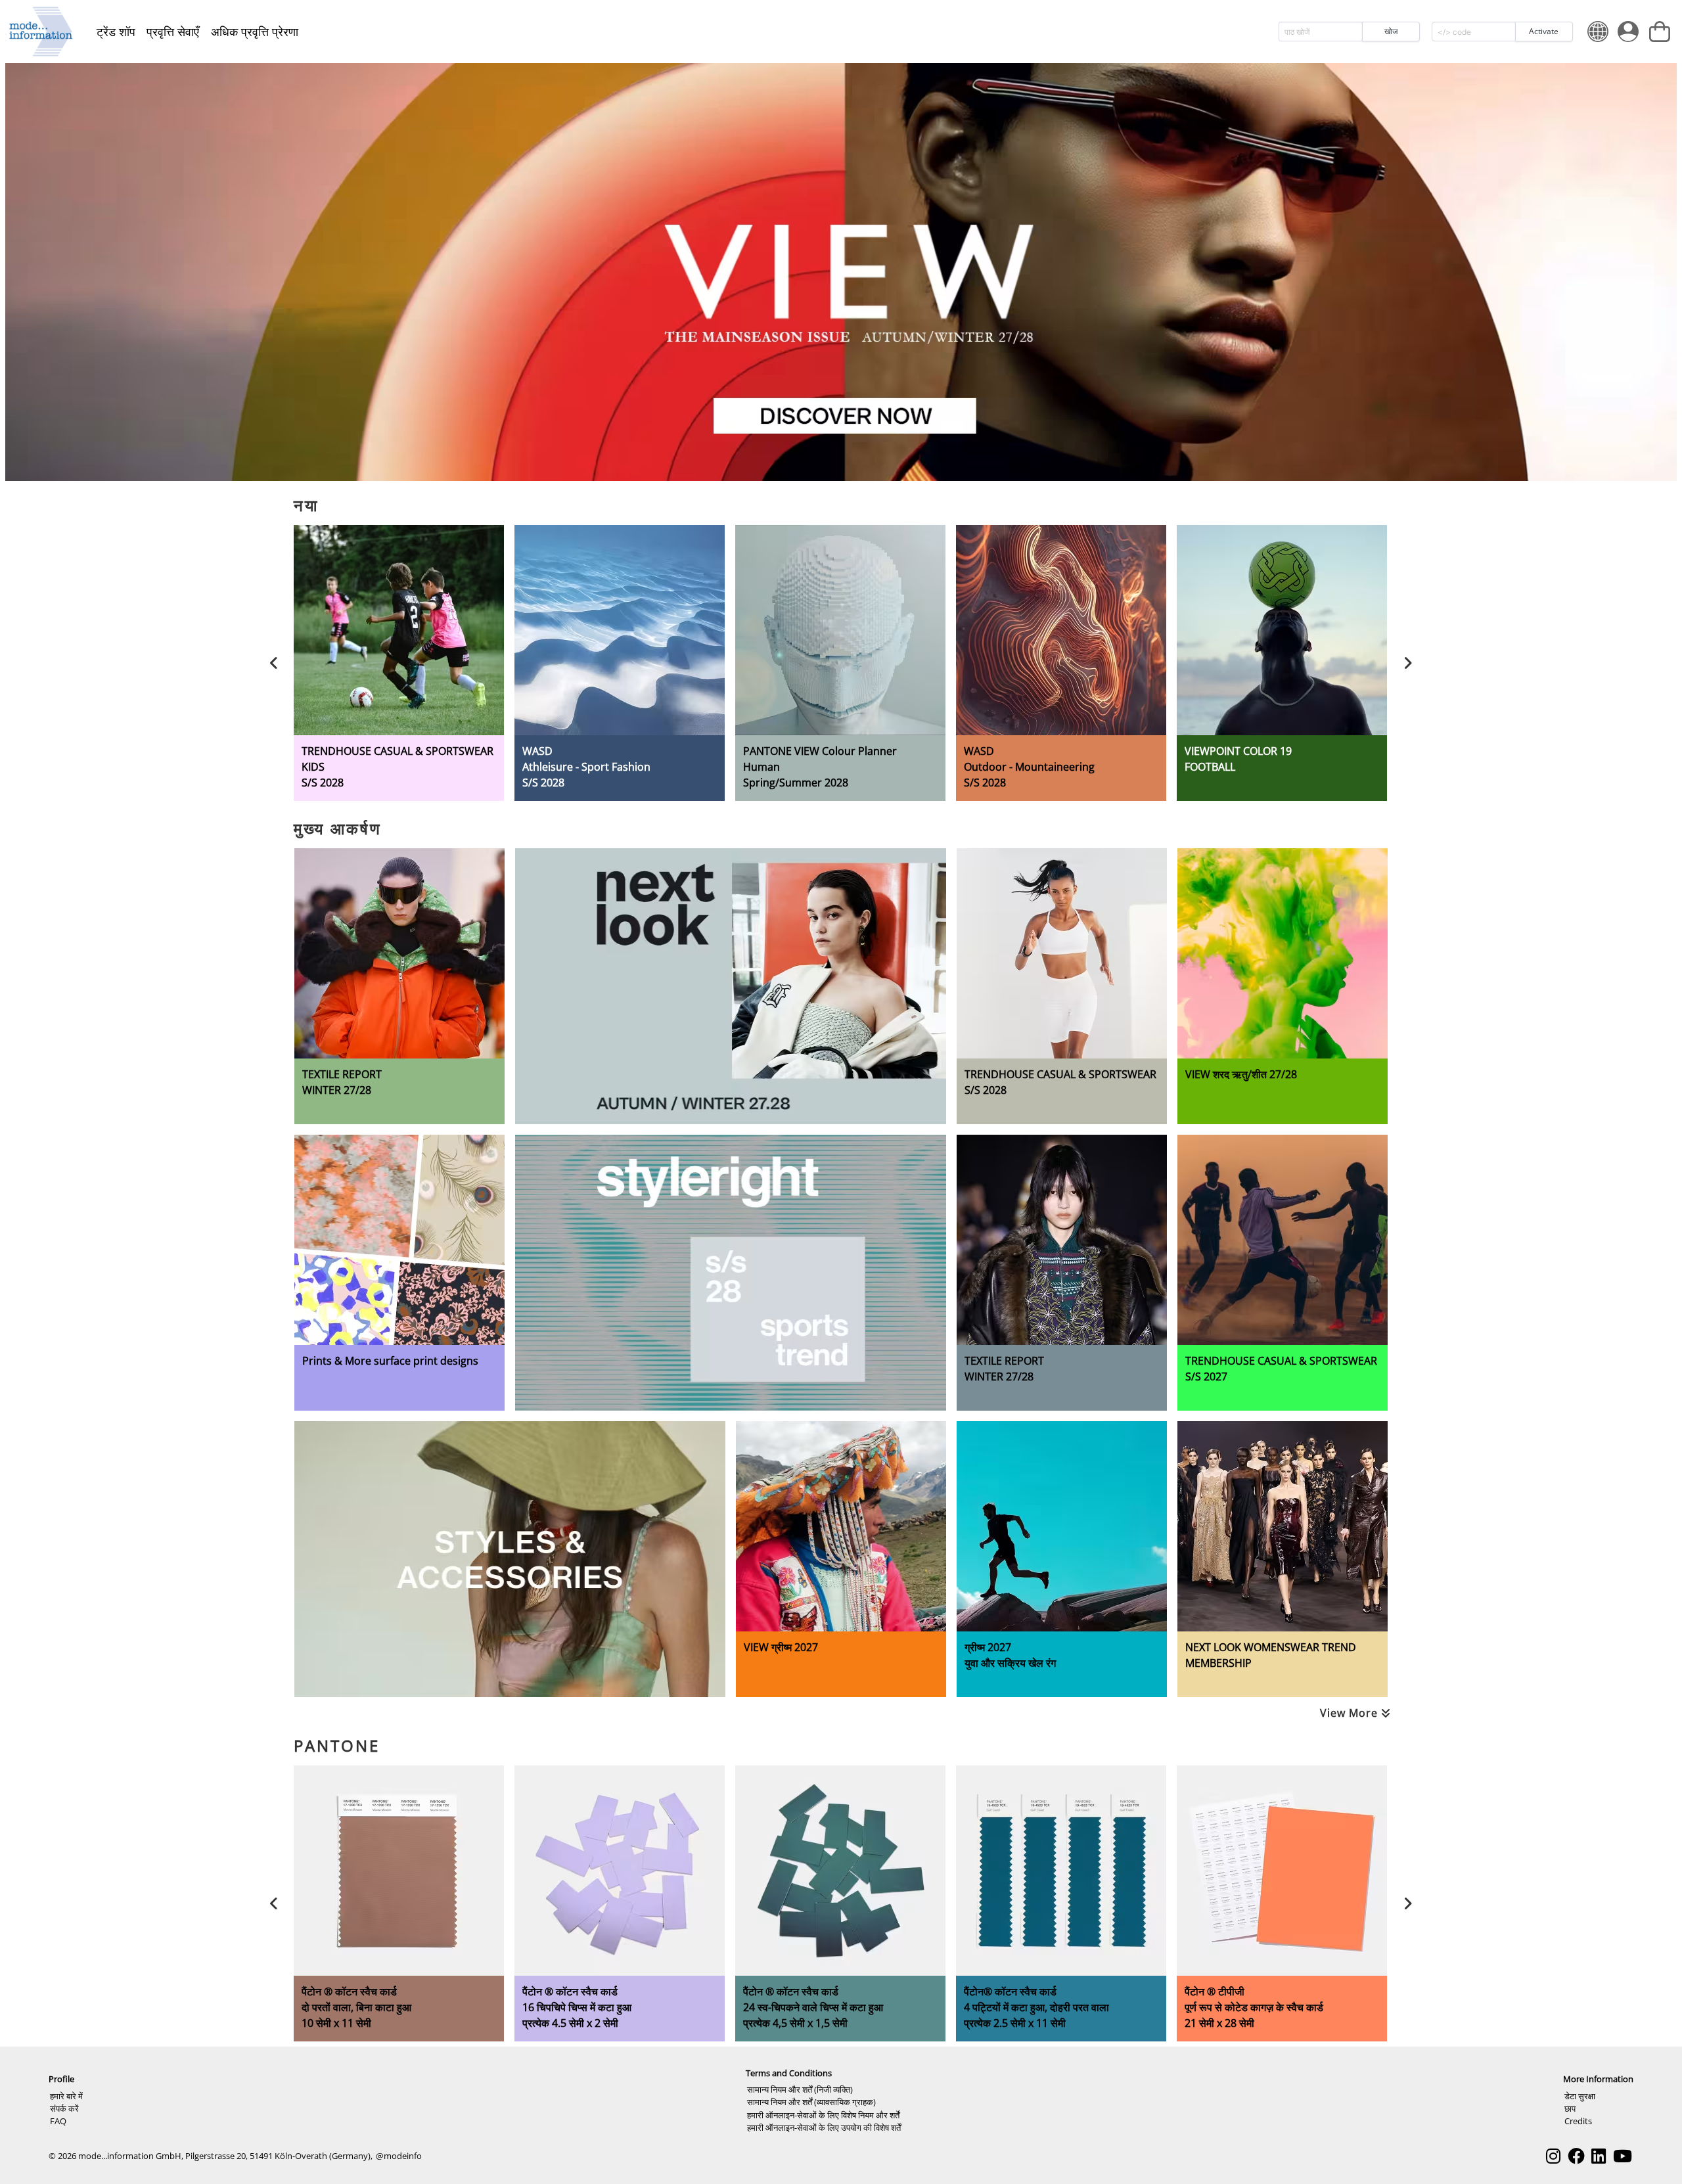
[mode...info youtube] (1623, 2156)
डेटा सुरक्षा (1580, 2096)
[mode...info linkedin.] (1599, 2156)
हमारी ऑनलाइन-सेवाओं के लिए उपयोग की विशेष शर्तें (824, 2127)
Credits (1578, 2121)
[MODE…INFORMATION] (41, 32)
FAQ (58, 2121)
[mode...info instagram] (1553, 2156)
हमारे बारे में (66, 2096)
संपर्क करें (64, 2108)
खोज (1391, 31)
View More (1351, 1713)
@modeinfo (399, 2156)
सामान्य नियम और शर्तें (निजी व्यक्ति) (800, 2089)
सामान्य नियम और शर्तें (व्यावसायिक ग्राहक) (811, 2102)
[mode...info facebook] (1576, 2156)
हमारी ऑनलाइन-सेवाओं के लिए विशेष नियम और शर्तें (823, 2115)
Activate (1544, 31)
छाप (1570, 2108)
